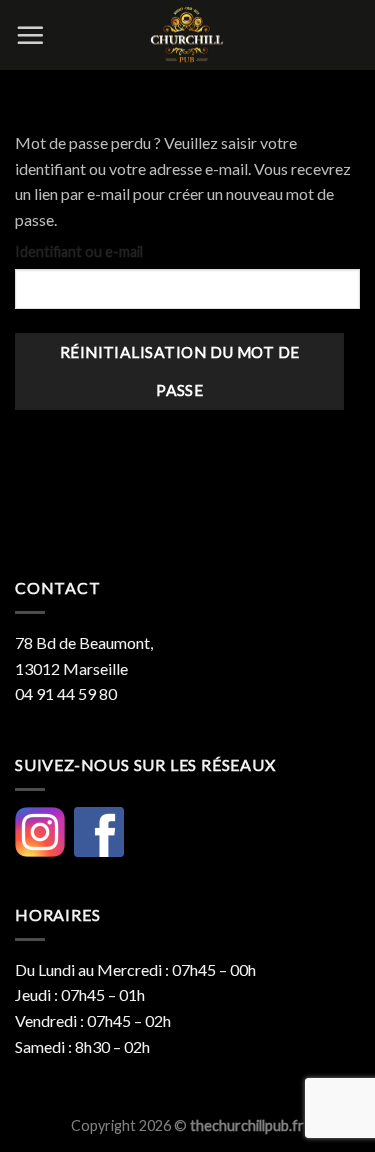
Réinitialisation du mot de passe (180, 370)
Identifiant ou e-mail (79, 251)
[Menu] (30, 35)
